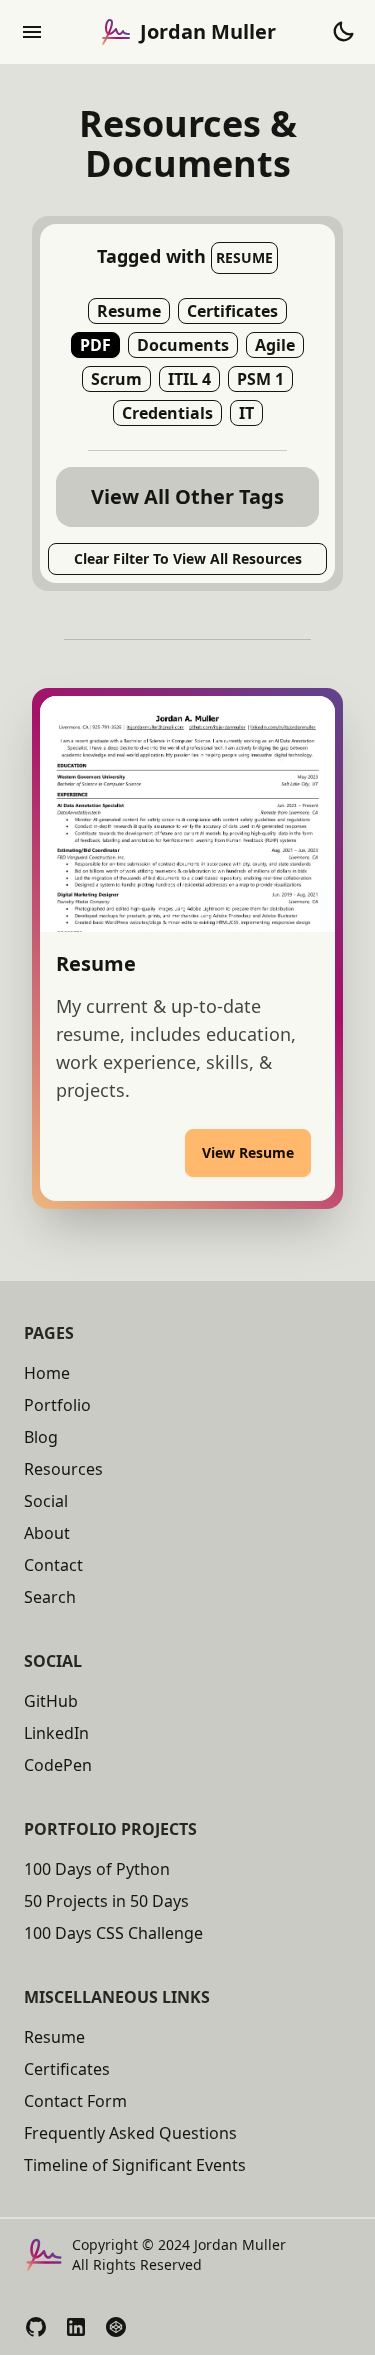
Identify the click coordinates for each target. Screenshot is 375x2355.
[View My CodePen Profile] (116, 2327)
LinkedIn (56, 1733)
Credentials (167, 413)
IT (246, 413)
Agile (275, 345)
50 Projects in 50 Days (106, 1901)
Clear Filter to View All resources (188, 558)
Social (46, 1501)
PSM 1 (260, 379)
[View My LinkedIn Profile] (76, 2327)
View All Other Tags (187, 496)
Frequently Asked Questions (130, 2133)
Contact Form (75, 2101)
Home (47, 1373)
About (47, 1533)
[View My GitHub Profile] (36, 2327)
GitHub (51, 1701)
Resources (63, 1469)
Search (50, 1597)
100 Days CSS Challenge (113, 1933)
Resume (129, 311)
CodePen (58, 1765)
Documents (183, 345)
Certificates (232, 311)
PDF (95, 345)
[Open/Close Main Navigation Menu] (32, 32)
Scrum (116, 379)
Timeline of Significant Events (135, 2165)
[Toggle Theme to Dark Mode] (343, 32)
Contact (53, 1565)
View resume (248, 1152)
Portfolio (57, 1405)
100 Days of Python (97, 1869)
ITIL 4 (189, 379)
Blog (41, 1437)
